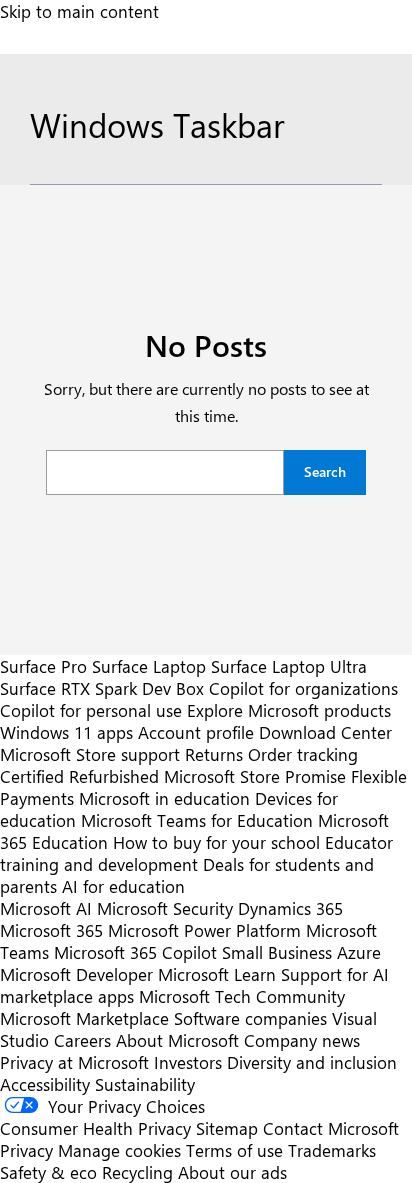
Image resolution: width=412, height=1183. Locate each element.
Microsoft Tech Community (242, 996)
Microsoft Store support (90, 754)
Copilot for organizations (303, 688)
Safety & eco (48, 1172)
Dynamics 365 (290, 908)
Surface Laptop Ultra (289, 666)
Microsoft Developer (76, 974)
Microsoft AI (46, 908)
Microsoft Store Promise (255, 776)
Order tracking (303, 754)
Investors (188, 1062)
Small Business (277, 952)
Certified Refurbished (79, 776)
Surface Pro (43, 666)
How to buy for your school (216, 842)
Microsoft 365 (51, 930)
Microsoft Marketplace (84, 1018)
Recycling (137, 1172)
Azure (359, 952)
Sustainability (145, 1084)
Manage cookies (119, 1150)
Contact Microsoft (331, 1128)
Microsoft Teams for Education (197, 820)
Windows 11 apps (66, 732)
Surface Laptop (149, 666)
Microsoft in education (164, 798)
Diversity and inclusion (312, 1062)
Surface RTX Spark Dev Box (102, 688)
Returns (214, 754)
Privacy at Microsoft (74, 1062)
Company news (302, 1040)
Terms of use (234, 1150)
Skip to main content (79, 11)
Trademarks (332, 1150)
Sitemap (227, 1128)
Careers (82, 1040)
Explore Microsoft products (289, 710)
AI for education (123, 886)
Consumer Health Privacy (95, 1128)
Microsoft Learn (217, 974)
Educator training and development (196, 853)
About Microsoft (177, 1040)
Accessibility (45, 1084)
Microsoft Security (165, 908)
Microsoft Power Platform (204, 930)
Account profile (196, 732)
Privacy (29, 1150)
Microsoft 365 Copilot (135, 952)
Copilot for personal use (91, 710)
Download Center (325, 732)
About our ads (232, 1172)
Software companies (250, 1018)
